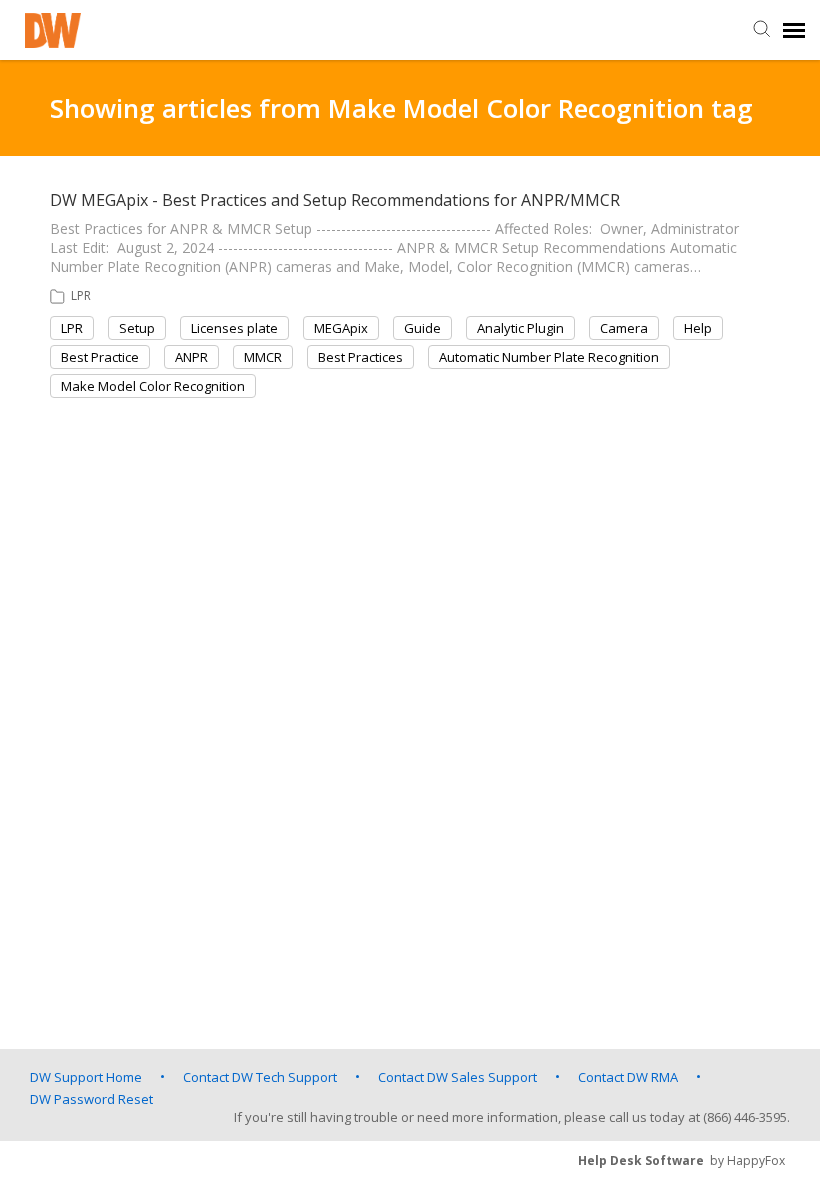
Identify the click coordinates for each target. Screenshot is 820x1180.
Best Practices (360, 357)
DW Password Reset (91, 1099)
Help (698, 328)
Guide (422, 328)
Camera (624, 328)
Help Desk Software (641, 1160)
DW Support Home (86, 1077)
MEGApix (341, 328)
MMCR (263, 357)
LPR (81, 295)
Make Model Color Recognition (153, 386)
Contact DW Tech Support (260, 1077)
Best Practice (100, 357)
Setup (137, 328)
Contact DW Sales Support (457, 1077)
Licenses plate (234, 328)
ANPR (191, 357)
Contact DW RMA (628, 1077)
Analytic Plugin (520, 328)
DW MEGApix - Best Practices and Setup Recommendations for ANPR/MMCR (335, 200)
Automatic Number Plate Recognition (549, 357)
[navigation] (794, 30)
